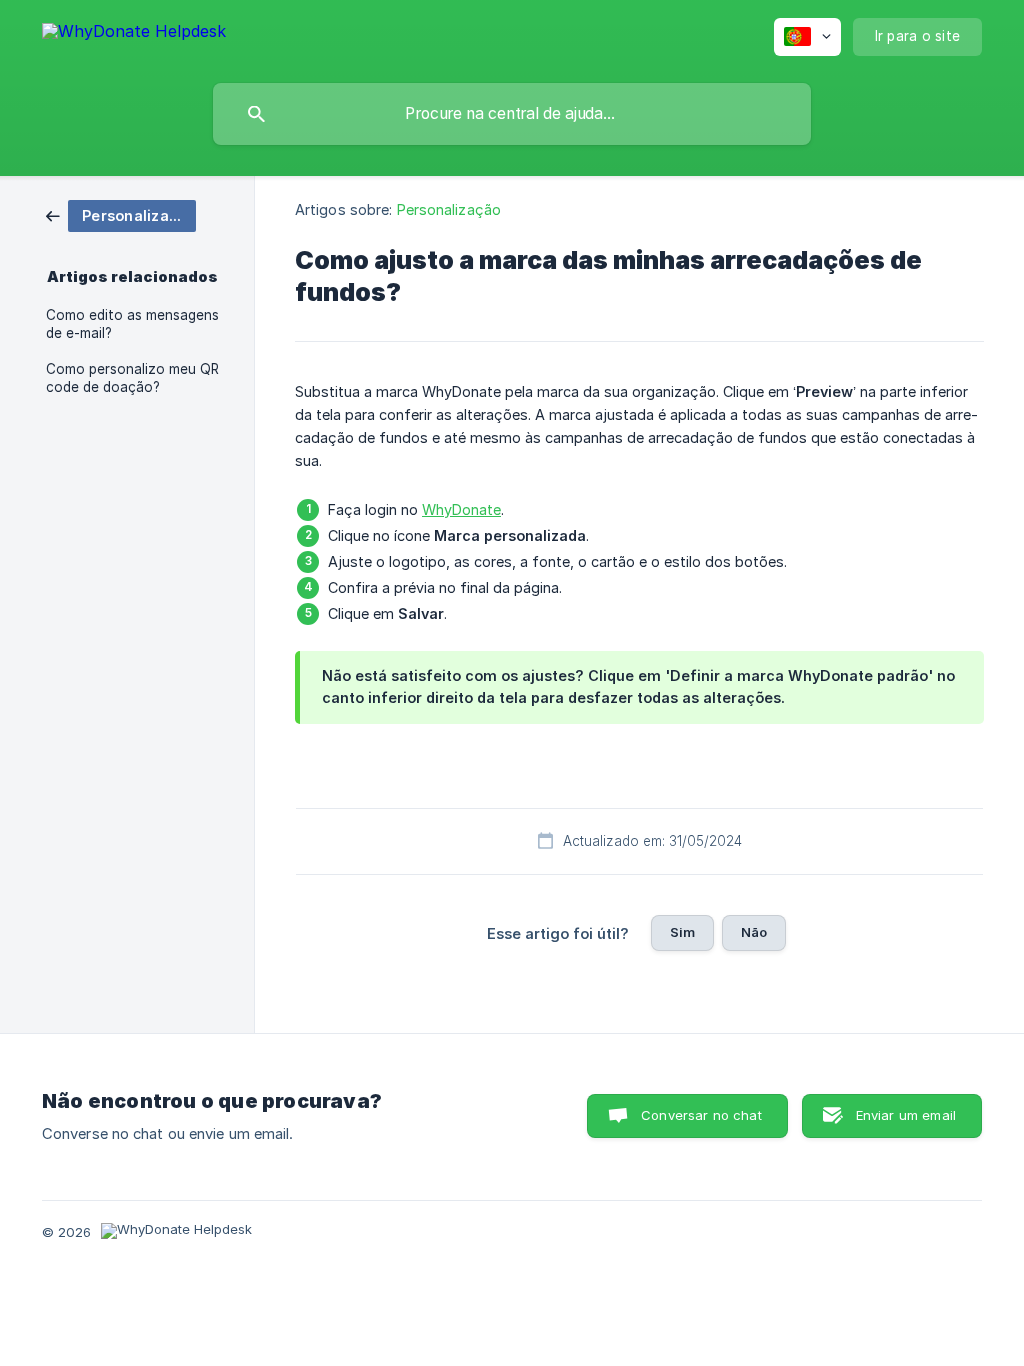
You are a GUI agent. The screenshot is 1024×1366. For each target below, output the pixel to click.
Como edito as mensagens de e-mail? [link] (132, 324)
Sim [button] (682, 932)
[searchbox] (512, 114)
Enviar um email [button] (906, 1115)
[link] (121, 214)
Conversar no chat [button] (701, 1115)
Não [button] (754, 932)
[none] (134, 34)
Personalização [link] (449, 209)
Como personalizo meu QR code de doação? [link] (132, 378)
